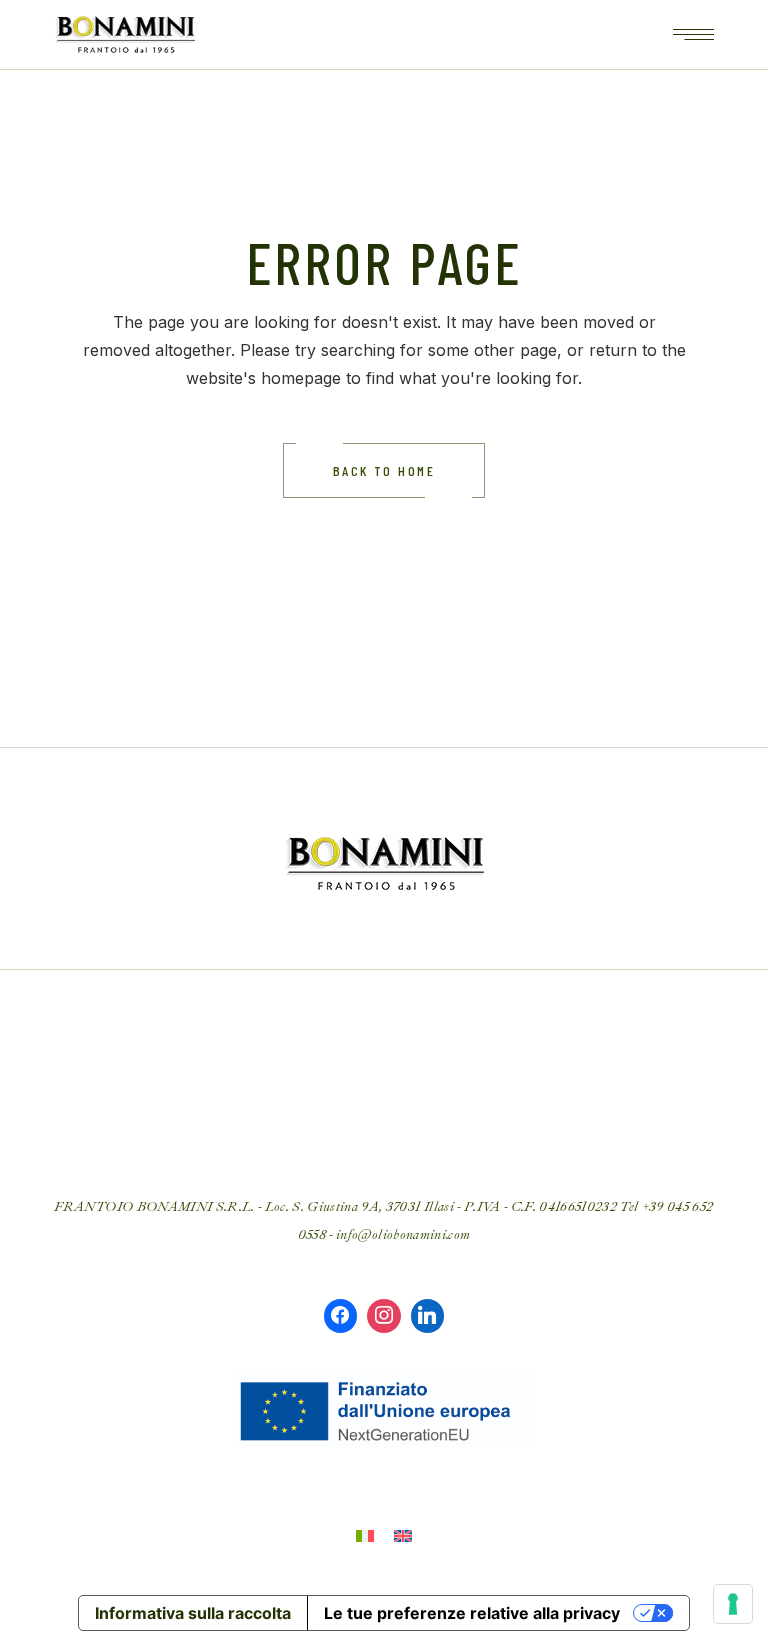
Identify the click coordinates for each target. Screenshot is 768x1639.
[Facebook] (341, 1316)
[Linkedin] (428, 1316)
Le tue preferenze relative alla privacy (472, 1613)
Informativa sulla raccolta (193, 1613)
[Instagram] (384, 1316)
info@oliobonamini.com (403, 1235)
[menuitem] (365, 1535)
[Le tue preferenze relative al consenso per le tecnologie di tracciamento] (733, 1604)
